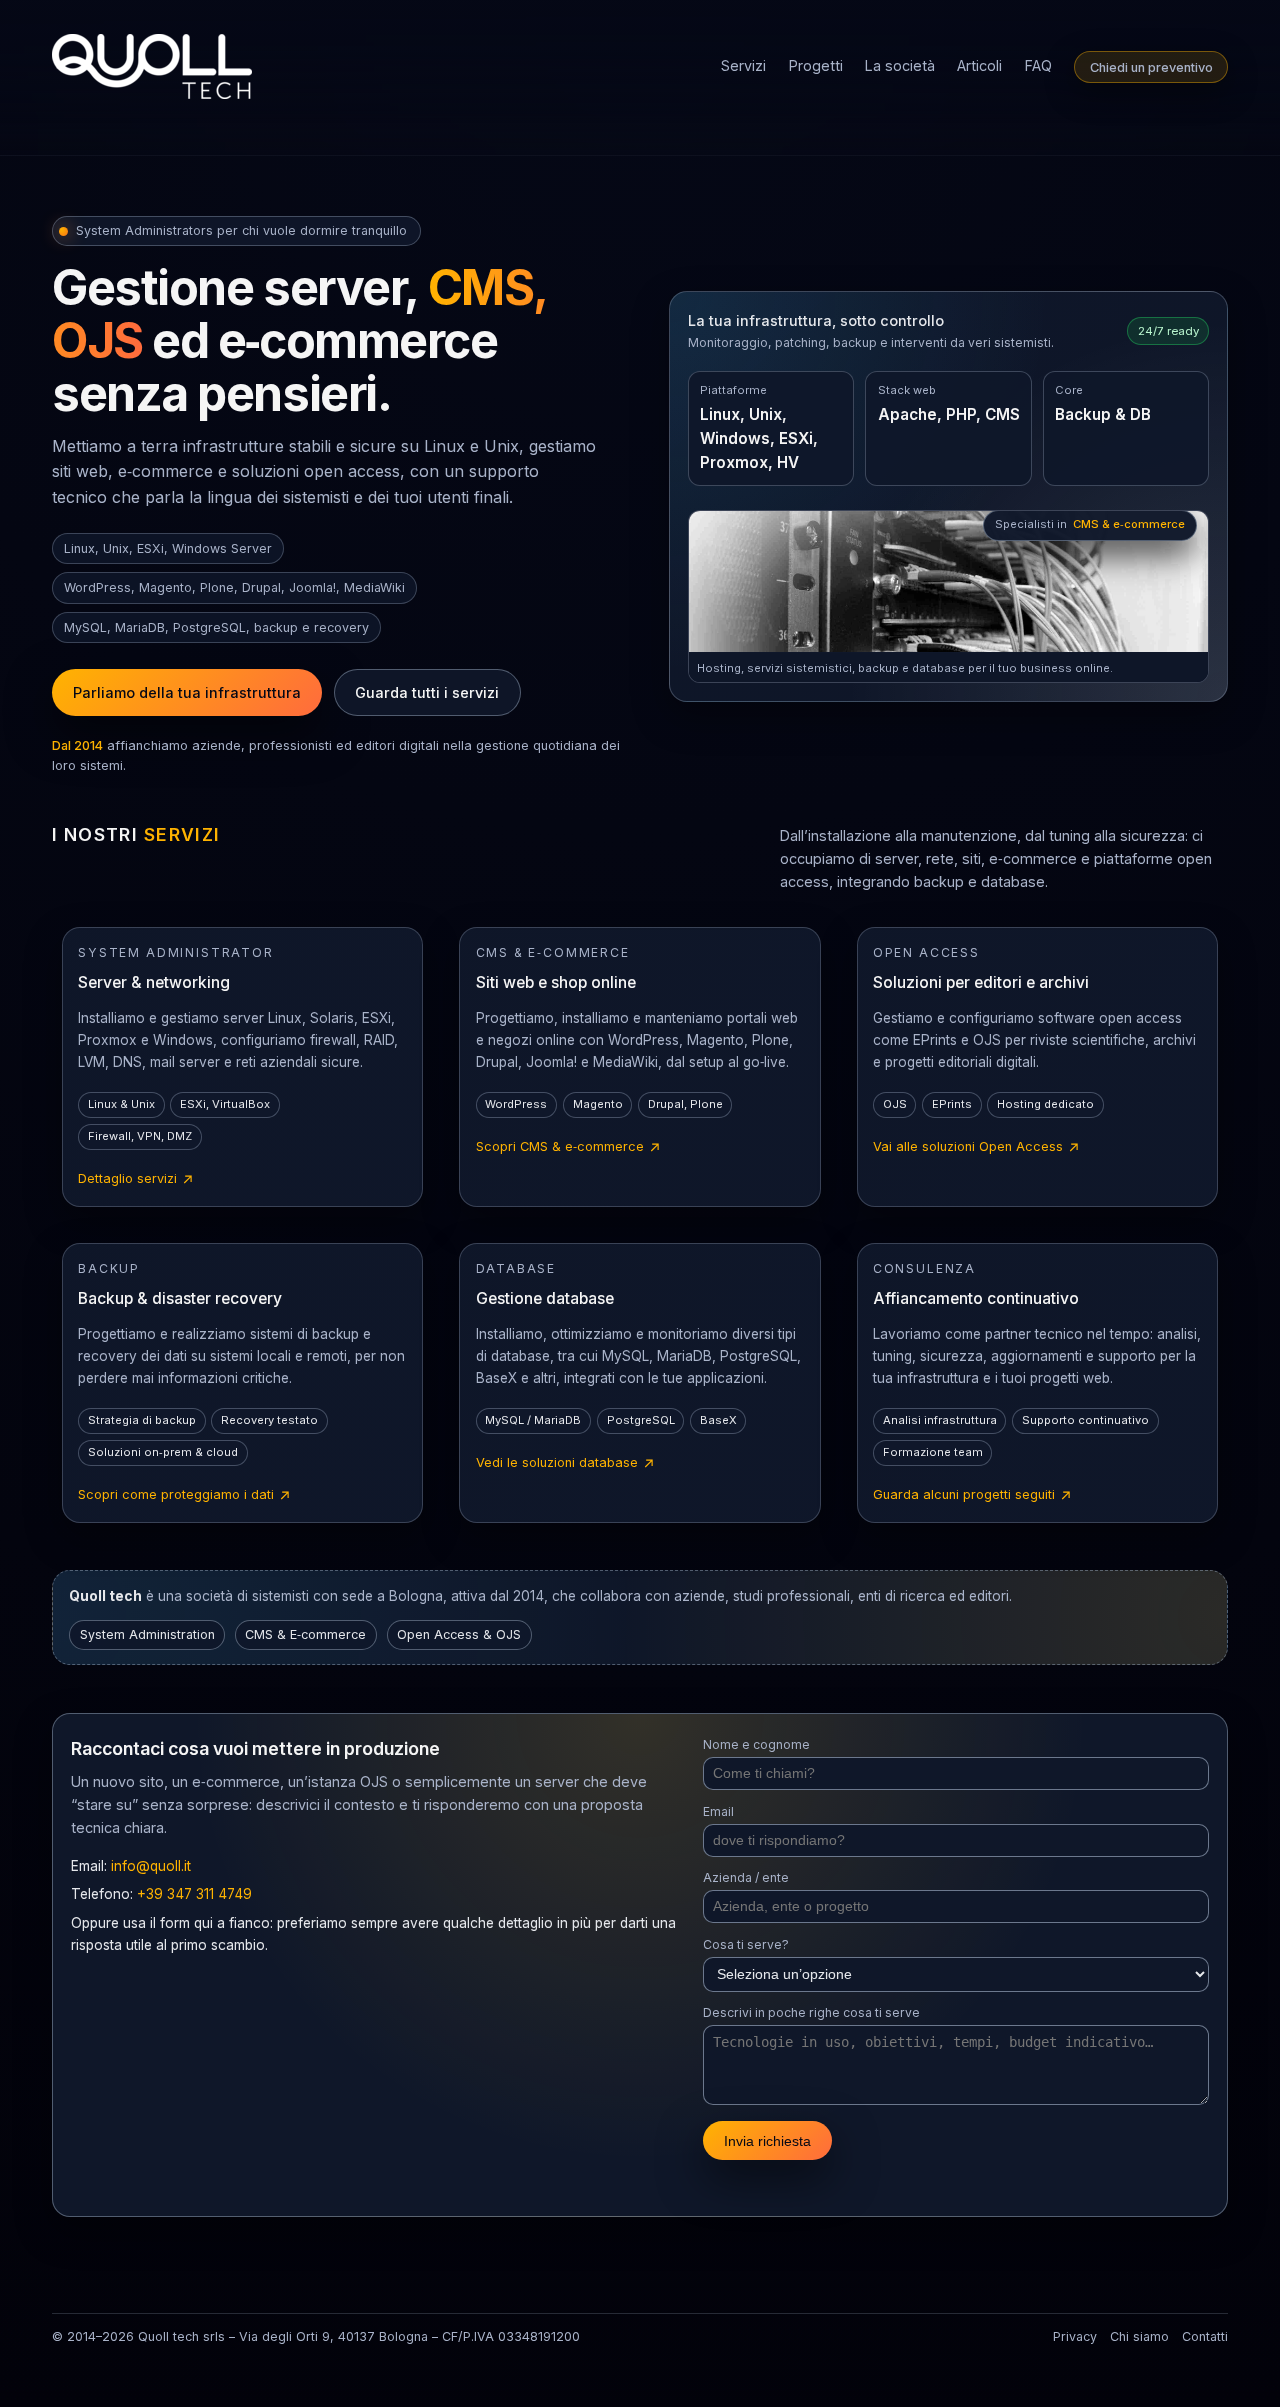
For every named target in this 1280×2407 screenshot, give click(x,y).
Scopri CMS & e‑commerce (569, 1148)
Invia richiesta (767, 2141)
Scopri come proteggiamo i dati (185, 1496)
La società (900, 65)
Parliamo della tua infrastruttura (187, 692)
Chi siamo (1139, 2336)
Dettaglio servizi (136, 1180)
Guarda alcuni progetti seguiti (973, 1496)
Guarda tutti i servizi (427, 692)
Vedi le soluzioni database (566, 1464)
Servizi (743, 65)
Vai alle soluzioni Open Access (977, 1148)
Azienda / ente (746, 1877)
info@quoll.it (151, 1866)
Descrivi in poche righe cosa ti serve (811, 2012)
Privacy (1075, 2336)
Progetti (816, 65)
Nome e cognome (756, 1744)
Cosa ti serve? (746, 1944)
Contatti (1205, 2336)
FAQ (1038, 65)
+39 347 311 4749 (194, 1894)
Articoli (979, 65)
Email (718, 1811)
